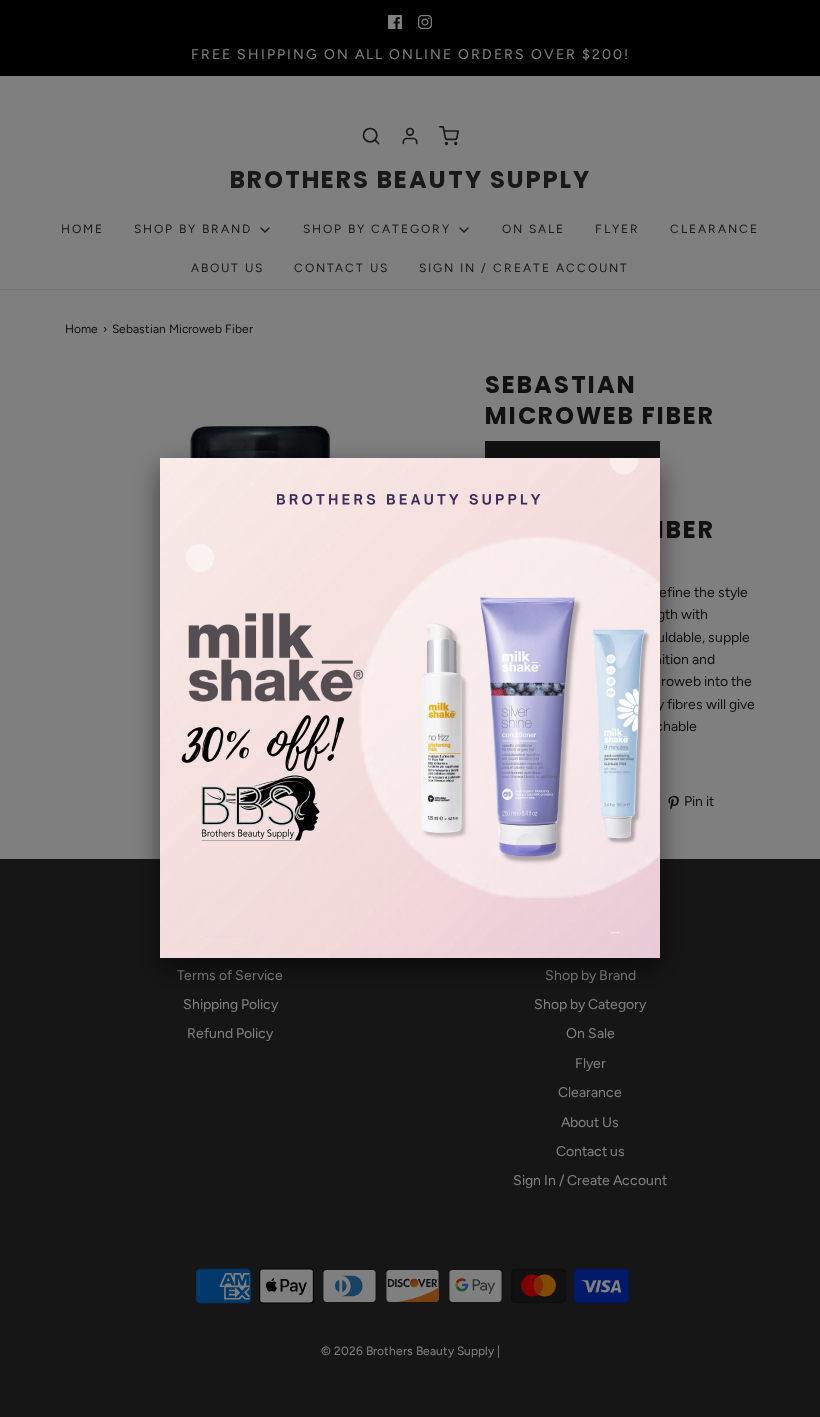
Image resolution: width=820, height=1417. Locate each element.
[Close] (660, 458)
